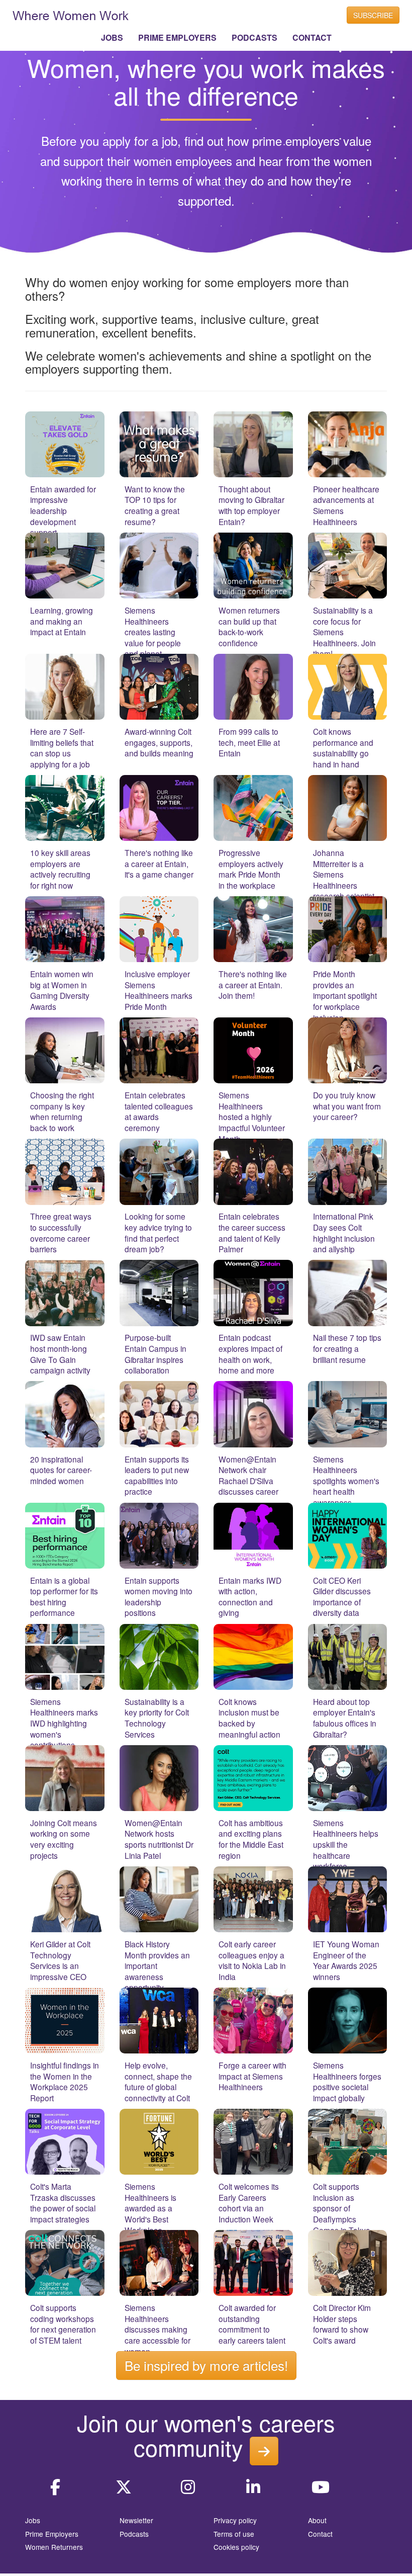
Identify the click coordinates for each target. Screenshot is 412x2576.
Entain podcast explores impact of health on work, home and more (250, 1354)
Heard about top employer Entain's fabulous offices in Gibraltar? (345, 1718)
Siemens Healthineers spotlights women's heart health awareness (346, 1481)
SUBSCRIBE (373, 15)
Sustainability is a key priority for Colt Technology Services (157, 1718)
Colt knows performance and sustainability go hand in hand (343, 748)
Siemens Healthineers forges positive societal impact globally (347, 2081)
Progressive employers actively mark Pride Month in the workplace (251, 869)
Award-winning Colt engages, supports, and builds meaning (159, 742)
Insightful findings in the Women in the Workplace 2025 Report (65, 2081)
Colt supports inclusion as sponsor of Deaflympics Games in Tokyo (342, 2208)
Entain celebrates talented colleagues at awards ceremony (159, 1111)
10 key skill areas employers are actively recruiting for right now (60, 869)
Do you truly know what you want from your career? (347, 1106)
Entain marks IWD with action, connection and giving (250, 1597)
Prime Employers (52, 2534)
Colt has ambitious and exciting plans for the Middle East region (251, 1839)
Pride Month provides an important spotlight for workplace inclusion (345, 995)
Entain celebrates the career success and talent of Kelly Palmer (252, 1232)
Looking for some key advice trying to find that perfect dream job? (158, 1232)
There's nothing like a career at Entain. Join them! (253, 984)
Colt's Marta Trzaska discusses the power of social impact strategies (63, 2203)
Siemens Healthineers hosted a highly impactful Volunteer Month (252, 1117)
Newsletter (136, 2520)
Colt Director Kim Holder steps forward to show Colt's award (342, 2324)
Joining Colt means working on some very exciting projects (64, 1839)
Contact (320, 2534)
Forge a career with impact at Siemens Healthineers (252, 2076)
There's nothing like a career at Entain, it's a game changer (159, 863)
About (317, 2520)
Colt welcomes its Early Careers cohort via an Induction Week (249, 2203)
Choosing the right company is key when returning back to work (62, 1111)
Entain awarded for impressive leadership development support (63, 510)
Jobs (33, 2520)
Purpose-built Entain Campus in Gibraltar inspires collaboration (156, 1354)
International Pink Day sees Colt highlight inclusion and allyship (344, 1232)
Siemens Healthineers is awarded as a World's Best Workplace (150, 2208)
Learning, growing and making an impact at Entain (62, 621)
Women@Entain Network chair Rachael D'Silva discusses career (248, 1475)
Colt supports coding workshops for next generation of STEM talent (63, 2324)
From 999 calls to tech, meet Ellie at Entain (249, 742)
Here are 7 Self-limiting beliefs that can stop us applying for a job (62, 748)
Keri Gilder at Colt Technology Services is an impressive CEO (60, 1960)
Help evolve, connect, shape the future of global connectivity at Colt (158, 2081)
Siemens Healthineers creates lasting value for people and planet (153, 632)
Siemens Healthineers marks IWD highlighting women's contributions (64, 1723)
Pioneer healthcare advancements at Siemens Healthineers (346, 505)
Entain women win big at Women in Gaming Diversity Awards (62, 990)
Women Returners (54, 2547)
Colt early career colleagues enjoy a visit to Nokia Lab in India (252, 1960)
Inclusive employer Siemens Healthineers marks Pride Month (159, 990)
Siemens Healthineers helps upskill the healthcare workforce (346, 1844)
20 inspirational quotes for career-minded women (61, 1470)
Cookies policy (236, 2547)
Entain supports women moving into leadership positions (159, 1597)
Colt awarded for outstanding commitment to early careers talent (252, 2324)
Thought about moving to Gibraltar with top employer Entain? (251, 505)
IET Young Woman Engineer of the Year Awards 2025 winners (346, 1960)
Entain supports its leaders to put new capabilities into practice (157, 1475)
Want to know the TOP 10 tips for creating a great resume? (155, 505)
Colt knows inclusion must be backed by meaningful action (249, 1718)
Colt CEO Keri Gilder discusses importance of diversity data (342, 1597)
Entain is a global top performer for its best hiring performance (64, 1597)
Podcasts (134, 2534)
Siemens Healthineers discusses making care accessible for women (158, 2329)
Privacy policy (235, 2520)
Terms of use (234, 2534)
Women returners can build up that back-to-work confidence (249, 626)
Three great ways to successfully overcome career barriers (61, 1232)
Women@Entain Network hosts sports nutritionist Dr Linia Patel (159, 1839)
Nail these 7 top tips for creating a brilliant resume (347, 1348)
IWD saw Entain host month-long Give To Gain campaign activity (60, 1354)
